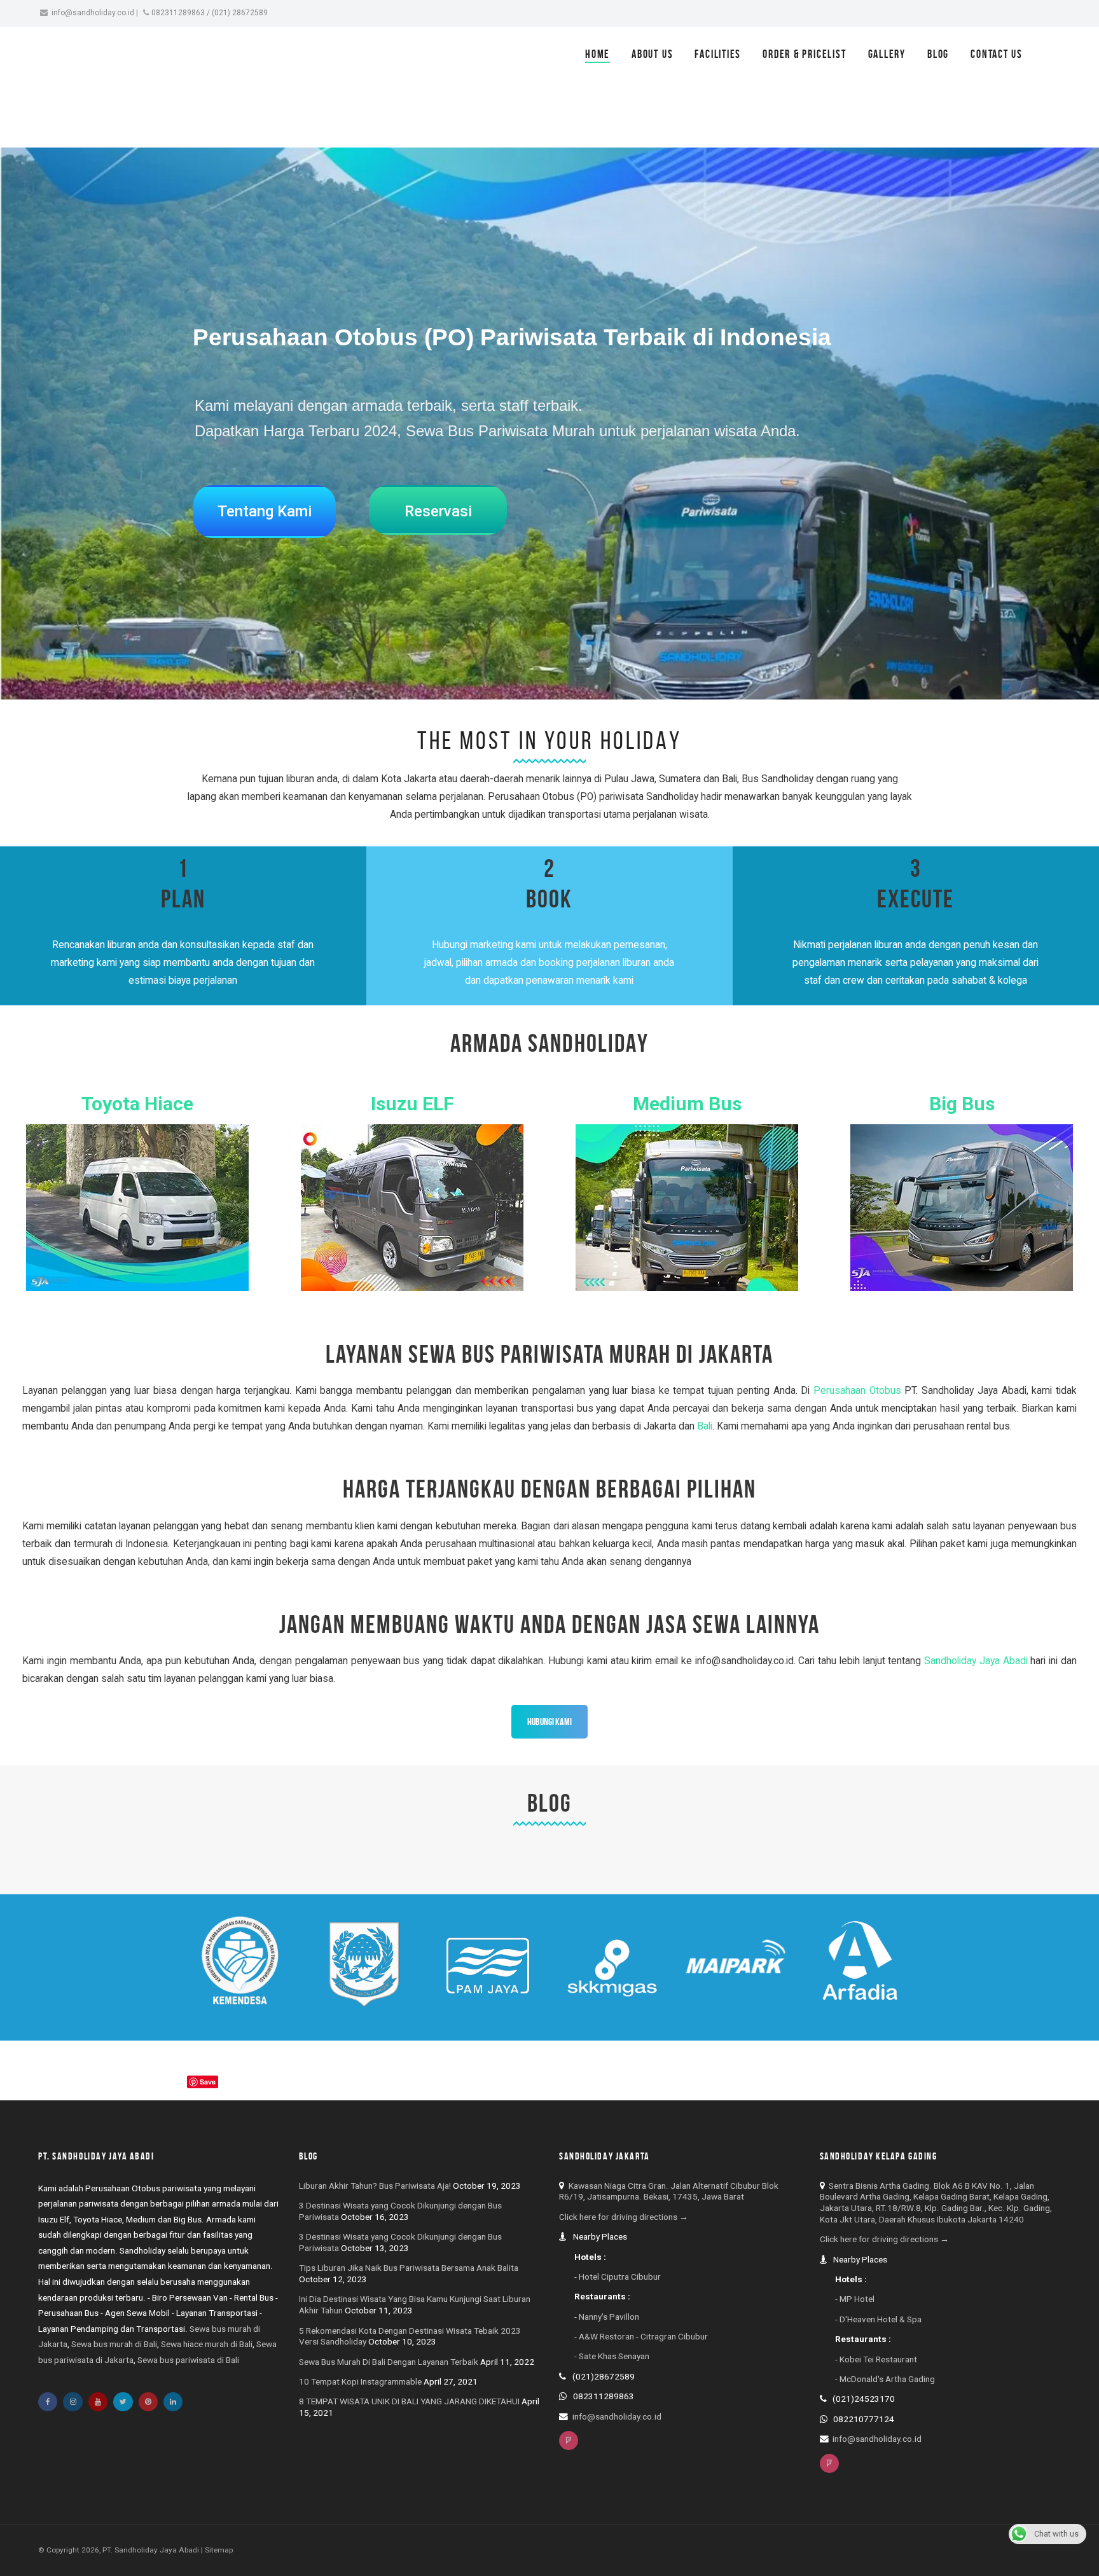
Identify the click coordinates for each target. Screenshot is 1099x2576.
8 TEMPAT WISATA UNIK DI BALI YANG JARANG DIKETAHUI (409, 2401)
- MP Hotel (855, 2299)
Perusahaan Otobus (857, 1391)
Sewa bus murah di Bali (114, 2344)
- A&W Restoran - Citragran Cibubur (641, 2336)
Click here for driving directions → (624, 2217)
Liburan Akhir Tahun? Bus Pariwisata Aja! (375, 2186)
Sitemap (219, 2550)
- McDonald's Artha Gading (885, 2379)
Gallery (887, 54)
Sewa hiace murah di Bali (207, 2344)
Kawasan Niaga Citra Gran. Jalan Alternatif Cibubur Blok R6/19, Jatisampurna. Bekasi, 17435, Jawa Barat (669, 2191)
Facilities (718, 54)
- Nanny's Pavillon (607, 2317)
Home (598, 54)
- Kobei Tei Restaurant (876, 2359)
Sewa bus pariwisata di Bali (188, 2360)
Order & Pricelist (804, 54)
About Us (652, 54)
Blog (938, 54)
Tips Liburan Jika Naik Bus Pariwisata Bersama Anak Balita (409, 2268)
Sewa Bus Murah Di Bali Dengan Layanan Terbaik (389, 2362)
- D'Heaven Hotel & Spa (878, 2319)
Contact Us (997, 54)
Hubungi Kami (549, 1722)
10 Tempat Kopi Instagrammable (360, 2381)
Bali (705, 1426)
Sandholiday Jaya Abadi (976, 1661)
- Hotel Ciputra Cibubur (618, 2276)
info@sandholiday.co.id (93, 13)
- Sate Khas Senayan (612, 2356)
